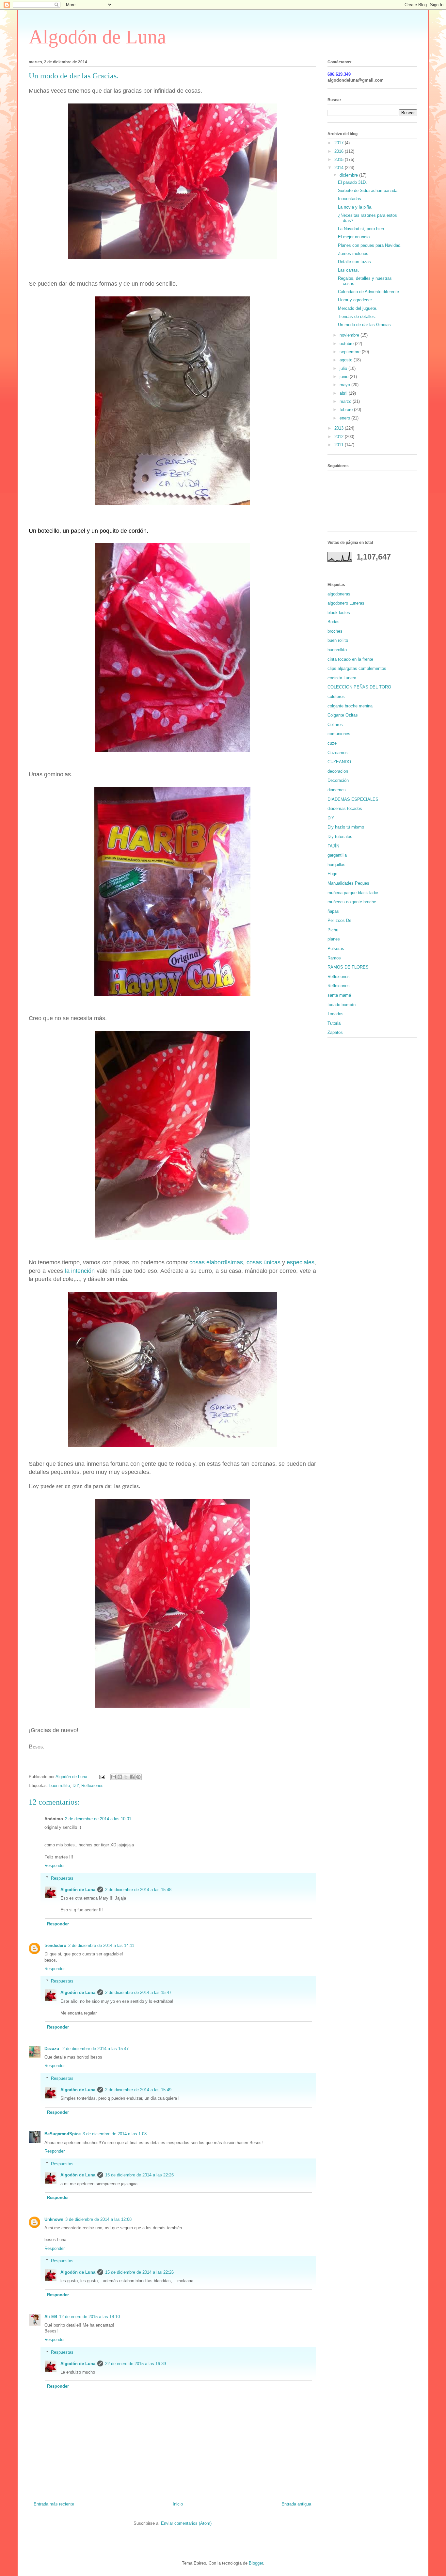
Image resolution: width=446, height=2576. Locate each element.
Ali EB (51, 2317)
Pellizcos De (339, 920)
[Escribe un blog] (120, 1777)
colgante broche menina (350, 706)
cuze (332, 743)
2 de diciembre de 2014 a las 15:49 (138, 2090)
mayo (345, 385)
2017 (340, 143)
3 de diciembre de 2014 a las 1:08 (115, 2134)
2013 (340, 428)
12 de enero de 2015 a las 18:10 (89, 2317)
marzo (346, 401)
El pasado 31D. (352, 182)
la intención (80, 1271)
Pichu (333, 930)
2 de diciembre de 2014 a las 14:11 (101, 1945)
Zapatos (335, 1032)
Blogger (256, 2563)
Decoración (338, 780)
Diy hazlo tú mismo (346, 827)
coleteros (336, 696)
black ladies (339, 613)
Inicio (178, 2504)
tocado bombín (342, 1005)
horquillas (336, 865)
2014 (340, 168)
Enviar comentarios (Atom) (186, 2523)
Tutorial (334, 1023)
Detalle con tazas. (355, 262)
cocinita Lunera (342, 678)
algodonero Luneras (346, 603)
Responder (55, 1865)
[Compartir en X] (126, 1777)
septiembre (351, 352)
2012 (340, 437)
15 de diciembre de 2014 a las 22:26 (139, 2175)
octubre (347, 344)
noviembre (350, 335)
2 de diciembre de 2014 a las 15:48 (138, 1890)
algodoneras (339, 594)
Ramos (334, 958)
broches (335, 631)
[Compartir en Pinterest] (138, 1777)
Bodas (334, 622)
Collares (335, 725)
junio (345, 377)
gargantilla (337, 855)
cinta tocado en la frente (350, 659)
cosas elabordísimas (216, 1262)
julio (344, 368)
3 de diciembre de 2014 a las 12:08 (98, 2219)
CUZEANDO (339, 762)
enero (345, 418)
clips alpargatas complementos (357, 668)
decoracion (338, 771)
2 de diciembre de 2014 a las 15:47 (138, 1992)
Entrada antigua (296, 2504)
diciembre (349, 175)
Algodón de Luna (97, 37)
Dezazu (52, 2049)
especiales (301, 1262)
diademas (337, 790)
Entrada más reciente (54, 2504)
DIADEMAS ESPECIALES (353, 799)
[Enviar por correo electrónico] (114, 1777)
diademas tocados (345, 808)
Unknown (54, 2219)
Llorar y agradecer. (355, 300)
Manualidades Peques (348, 883)
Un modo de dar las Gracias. (365, 325)
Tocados (335, 1014)
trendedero (55, 1945)
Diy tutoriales (340, 837)
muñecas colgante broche (352, 902)
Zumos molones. (354, 253)
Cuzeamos (338, 753)
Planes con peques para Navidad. (370, 245)
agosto (347, 360)
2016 (340, 151)
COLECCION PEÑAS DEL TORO (359, 687)
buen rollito (60, 1786)
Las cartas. (349, 270)
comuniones (339, 734)
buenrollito (337, 650)
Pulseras (336, 948)
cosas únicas (263, 1262)
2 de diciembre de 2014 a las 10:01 (98, 1819)
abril (344, 393)
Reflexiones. (339, 986)
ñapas (333, 911)
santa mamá (339, 995)
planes (334, 939)
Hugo (332, 874)
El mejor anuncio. (354, 237)
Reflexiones (92, 1786)
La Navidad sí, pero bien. (362, 229)
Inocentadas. (350, 199)
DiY (76, 1786)
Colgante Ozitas (343, 715)
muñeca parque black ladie (353, 893)
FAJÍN (333, 846)
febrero (347, 410)
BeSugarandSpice (63, 2134)
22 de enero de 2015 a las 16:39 (135, 2364)
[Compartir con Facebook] (132, 1777)
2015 (340, 159)
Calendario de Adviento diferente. (369, 292)
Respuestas (62, 1878)
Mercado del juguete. (358, 308)
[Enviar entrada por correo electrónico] (102, 1777)
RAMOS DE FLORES (348, 967)
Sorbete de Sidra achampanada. (368, 190)
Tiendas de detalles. (357, 316)
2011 (340, 445)
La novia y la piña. (355, 207)
